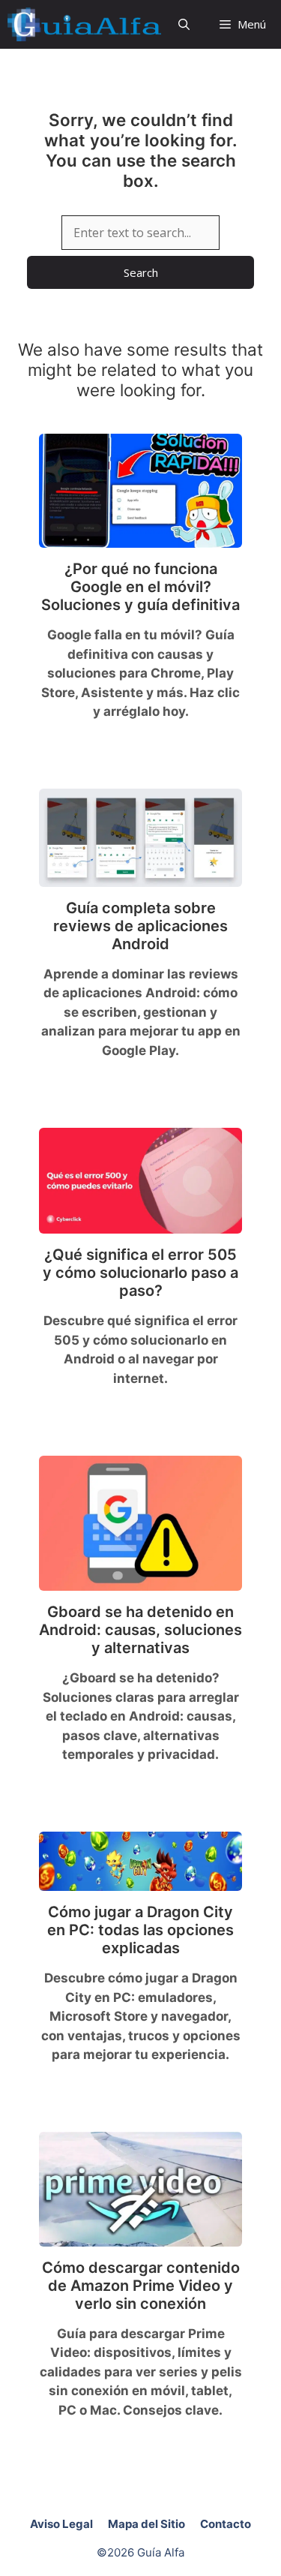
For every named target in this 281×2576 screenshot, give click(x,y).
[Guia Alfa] (84, 24)
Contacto (226, 2524)
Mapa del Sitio (146, 2524)
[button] (184, 24)
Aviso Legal (61, 2524)
